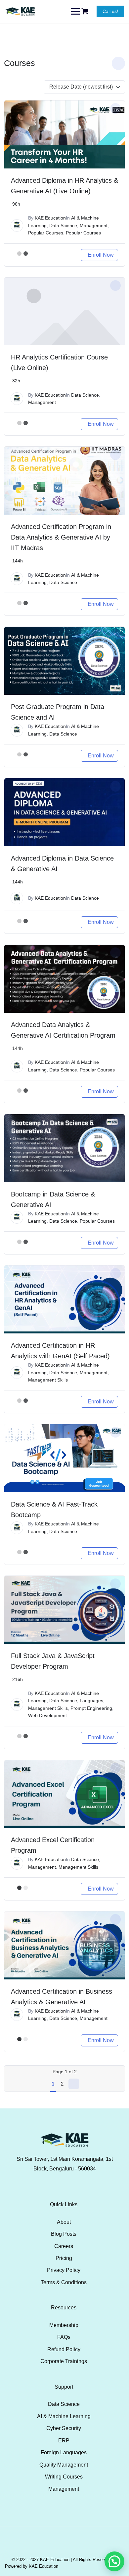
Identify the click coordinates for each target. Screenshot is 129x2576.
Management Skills (48, 1380)
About (64, 2222)
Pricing (64, 2258)
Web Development (47, 1715)
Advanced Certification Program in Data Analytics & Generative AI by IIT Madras (61, 537)
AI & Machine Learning (64, 2416)
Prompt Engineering (91, 1708)
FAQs (64, 2337)
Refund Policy (64, 2349)
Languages (91, 1701)
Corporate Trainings (64, 2361)
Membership (64, 2325)
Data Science (63, 225)
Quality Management (64, 2465)
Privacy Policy (64, 2270)
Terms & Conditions (64, 2282)
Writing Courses (64, 2477)
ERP (64, 2441)
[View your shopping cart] (86, 11)
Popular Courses (46, 233)
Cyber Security (64, 2428)
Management (94, 225)
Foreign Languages (64, 2452)
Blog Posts (64, 2234)
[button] (114, 2561)
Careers (64, 2246)
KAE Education (50, 218)
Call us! (110, 11)
